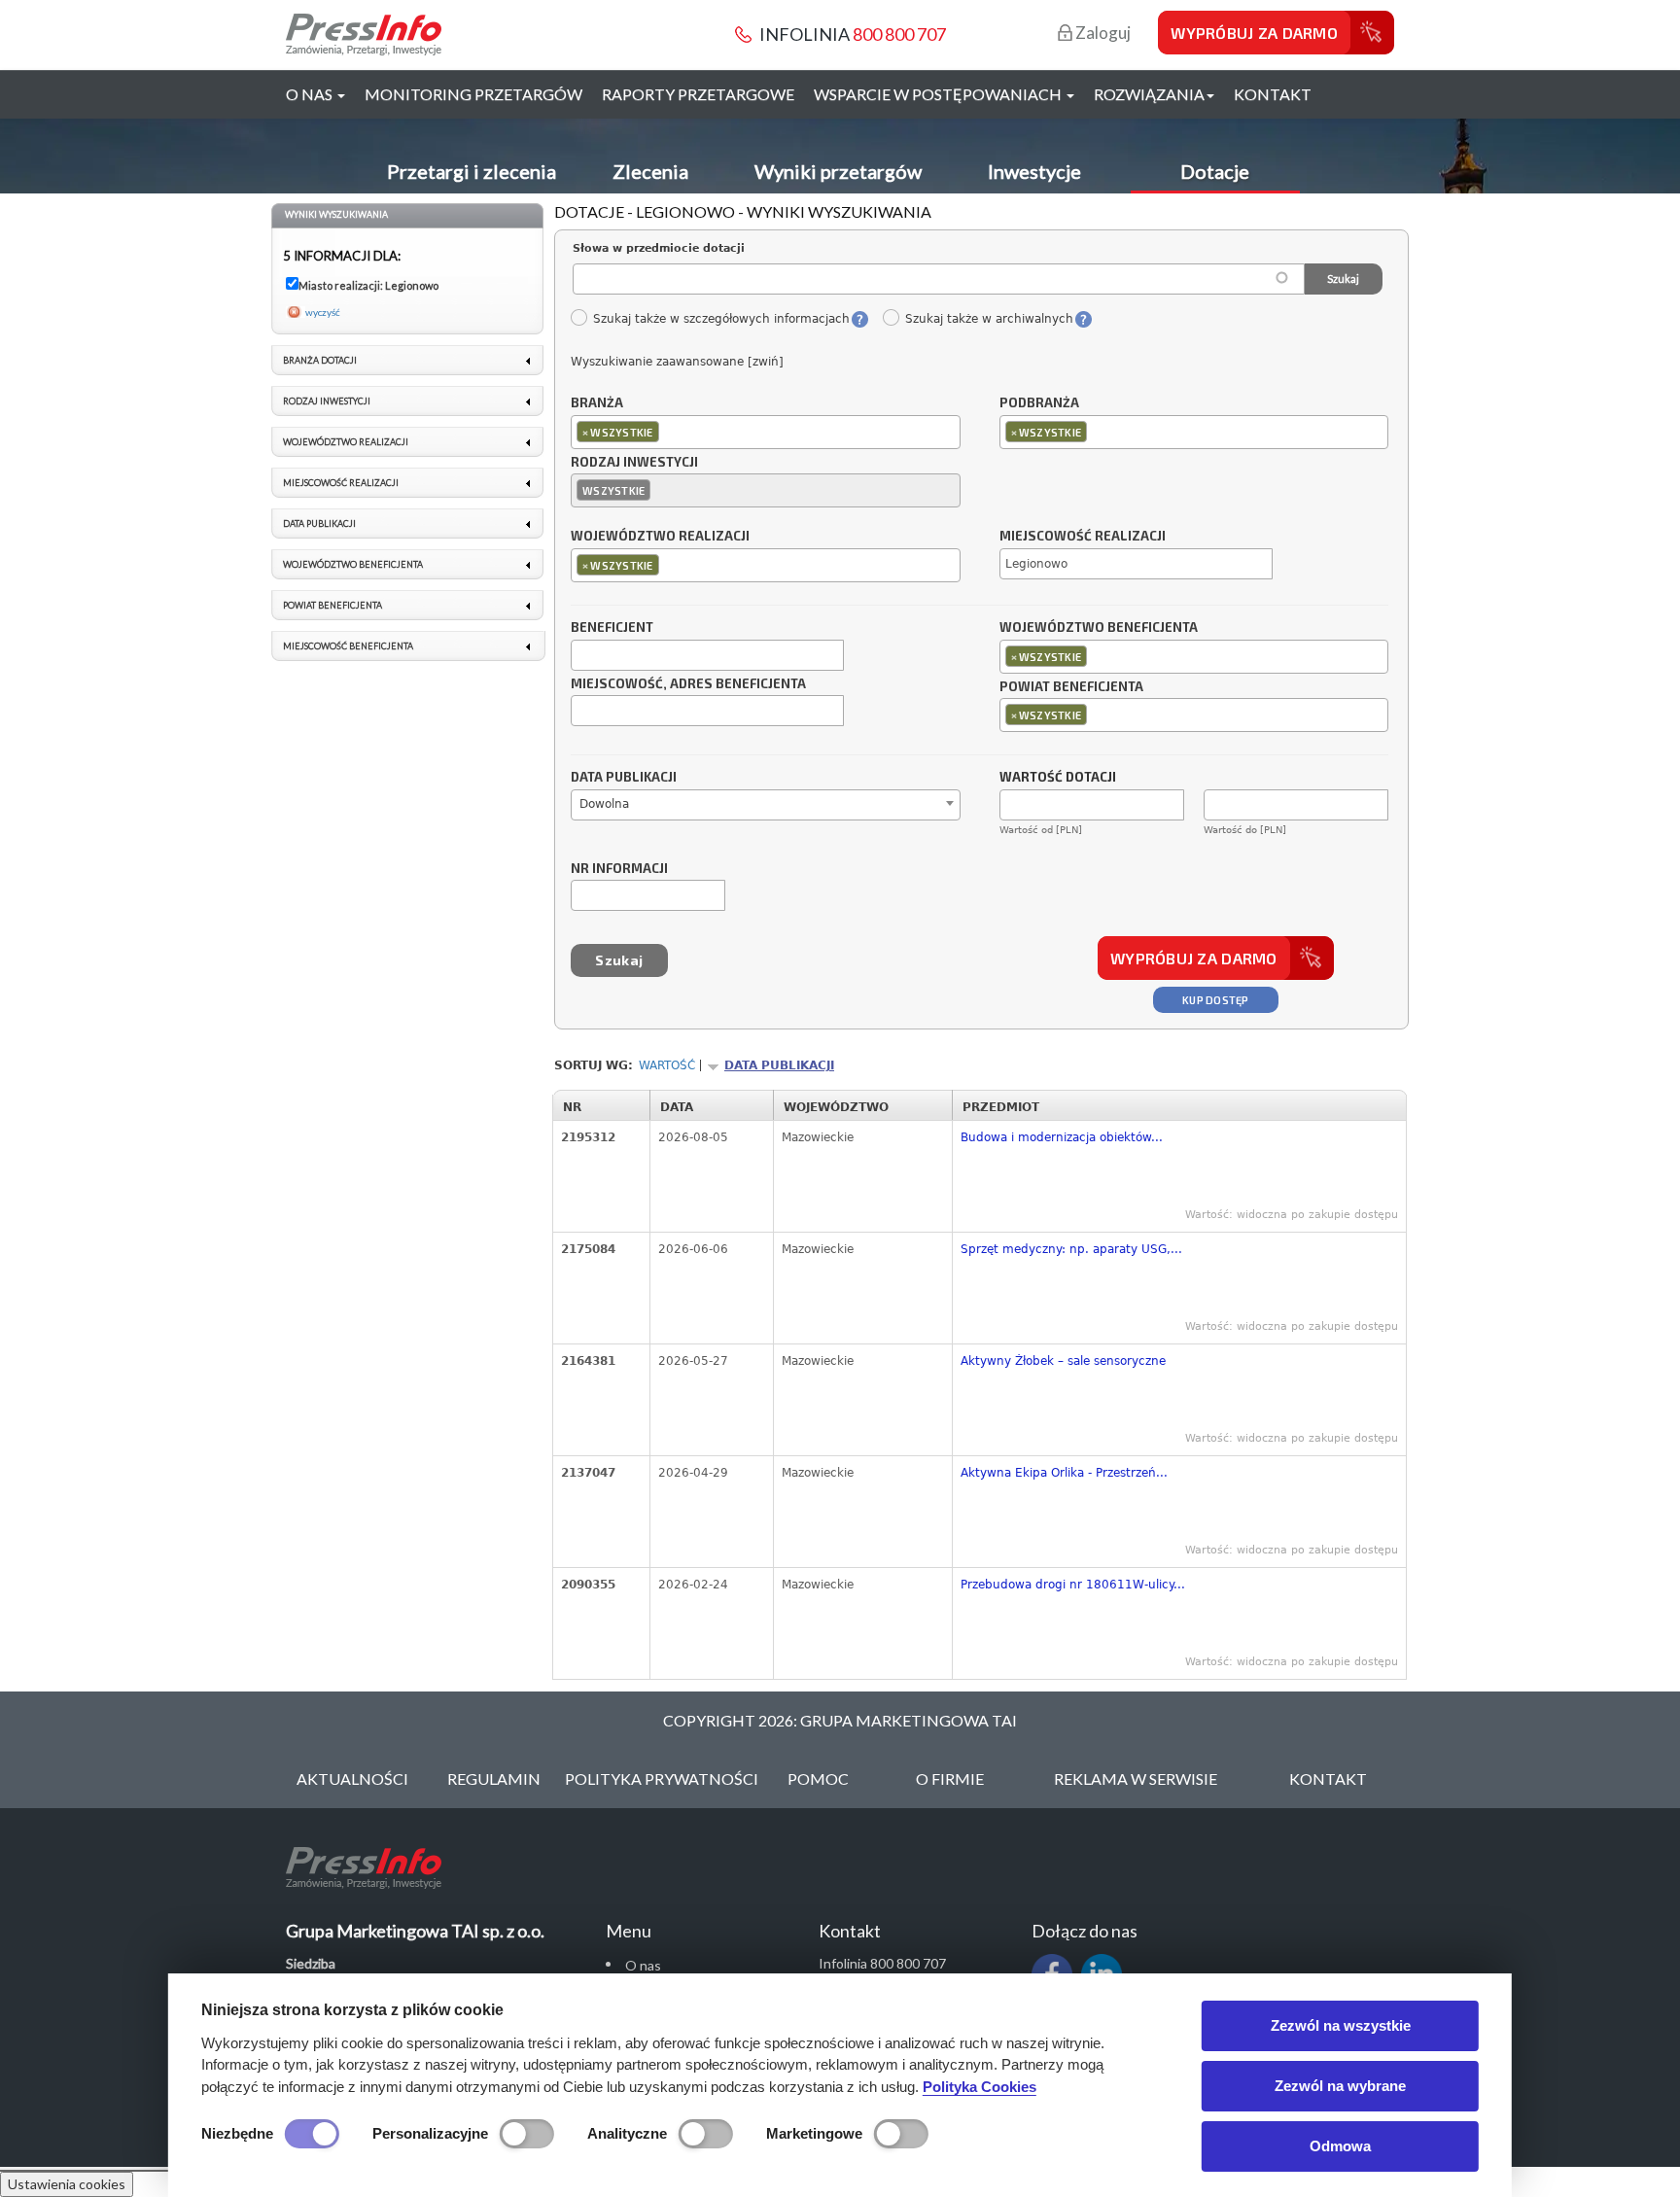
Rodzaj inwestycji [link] (327, 401)
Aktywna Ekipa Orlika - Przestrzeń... (1064, 1473)
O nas (643, 1965)
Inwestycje (1034, 171)
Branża (597, 403)
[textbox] (668, 431)
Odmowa (1340, 2146)
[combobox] (766, 432)
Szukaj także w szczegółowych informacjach (721, 319)
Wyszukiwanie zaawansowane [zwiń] (677, 362)
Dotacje (1215, 171)
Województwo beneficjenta (1099, 628)
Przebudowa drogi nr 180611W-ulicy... (1073, 1585)
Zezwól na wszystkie (1341, 2025)
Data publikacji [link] (319, 523)
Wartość (667, 1065)
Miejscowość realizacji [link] (341, 483)
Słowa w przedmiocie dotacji (659, 248)
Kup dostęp (1216, 1000)
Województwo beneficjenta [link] (353, 564)
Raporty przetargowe (698, 94)
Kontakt (1273, 94)
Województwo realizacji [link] (346, 442)
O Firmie (950, 1779)
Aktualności (352, 1779)
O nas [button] (311, 94)
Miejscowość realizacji (1083, 537)
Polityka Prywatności (662, 1779)
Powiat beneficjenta (1071, 687)
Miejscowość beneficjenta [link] (348, 646)
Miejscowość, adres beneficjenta (688, 684)
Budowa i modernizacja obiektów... (1062, 1137)
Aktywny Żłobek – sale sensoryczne (1063, 1361)
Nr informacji (619, 869)
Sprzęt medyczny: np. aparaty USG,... (1071, 1249)
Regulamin (494, 1779)
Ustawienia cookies (67, 2184)
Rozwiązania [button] (1149, 94)
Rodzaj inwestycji (634, 463)
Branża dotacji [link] (320, 360)
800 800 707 (899, 34)
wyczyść (323, 312)
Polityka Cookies (980, 2087)
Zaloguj (1102, 33)
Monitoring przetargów (473, 94)
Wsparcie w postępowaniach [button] (939, 94)
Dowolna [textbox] (604, 804)
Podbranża (1039, 403)
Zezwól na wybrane (1340, 2086)
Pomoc (818, 1779)
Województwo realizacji (660, 537)
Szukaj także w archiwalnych (989, 319)
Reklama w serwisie (1136, 1779)
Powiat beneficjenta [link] (332, 605)
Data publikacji (624, 778)
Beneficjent (612, 628)
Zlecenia (650, 171)
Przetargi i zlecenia (472, 171)
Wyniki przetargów (838, 171)
